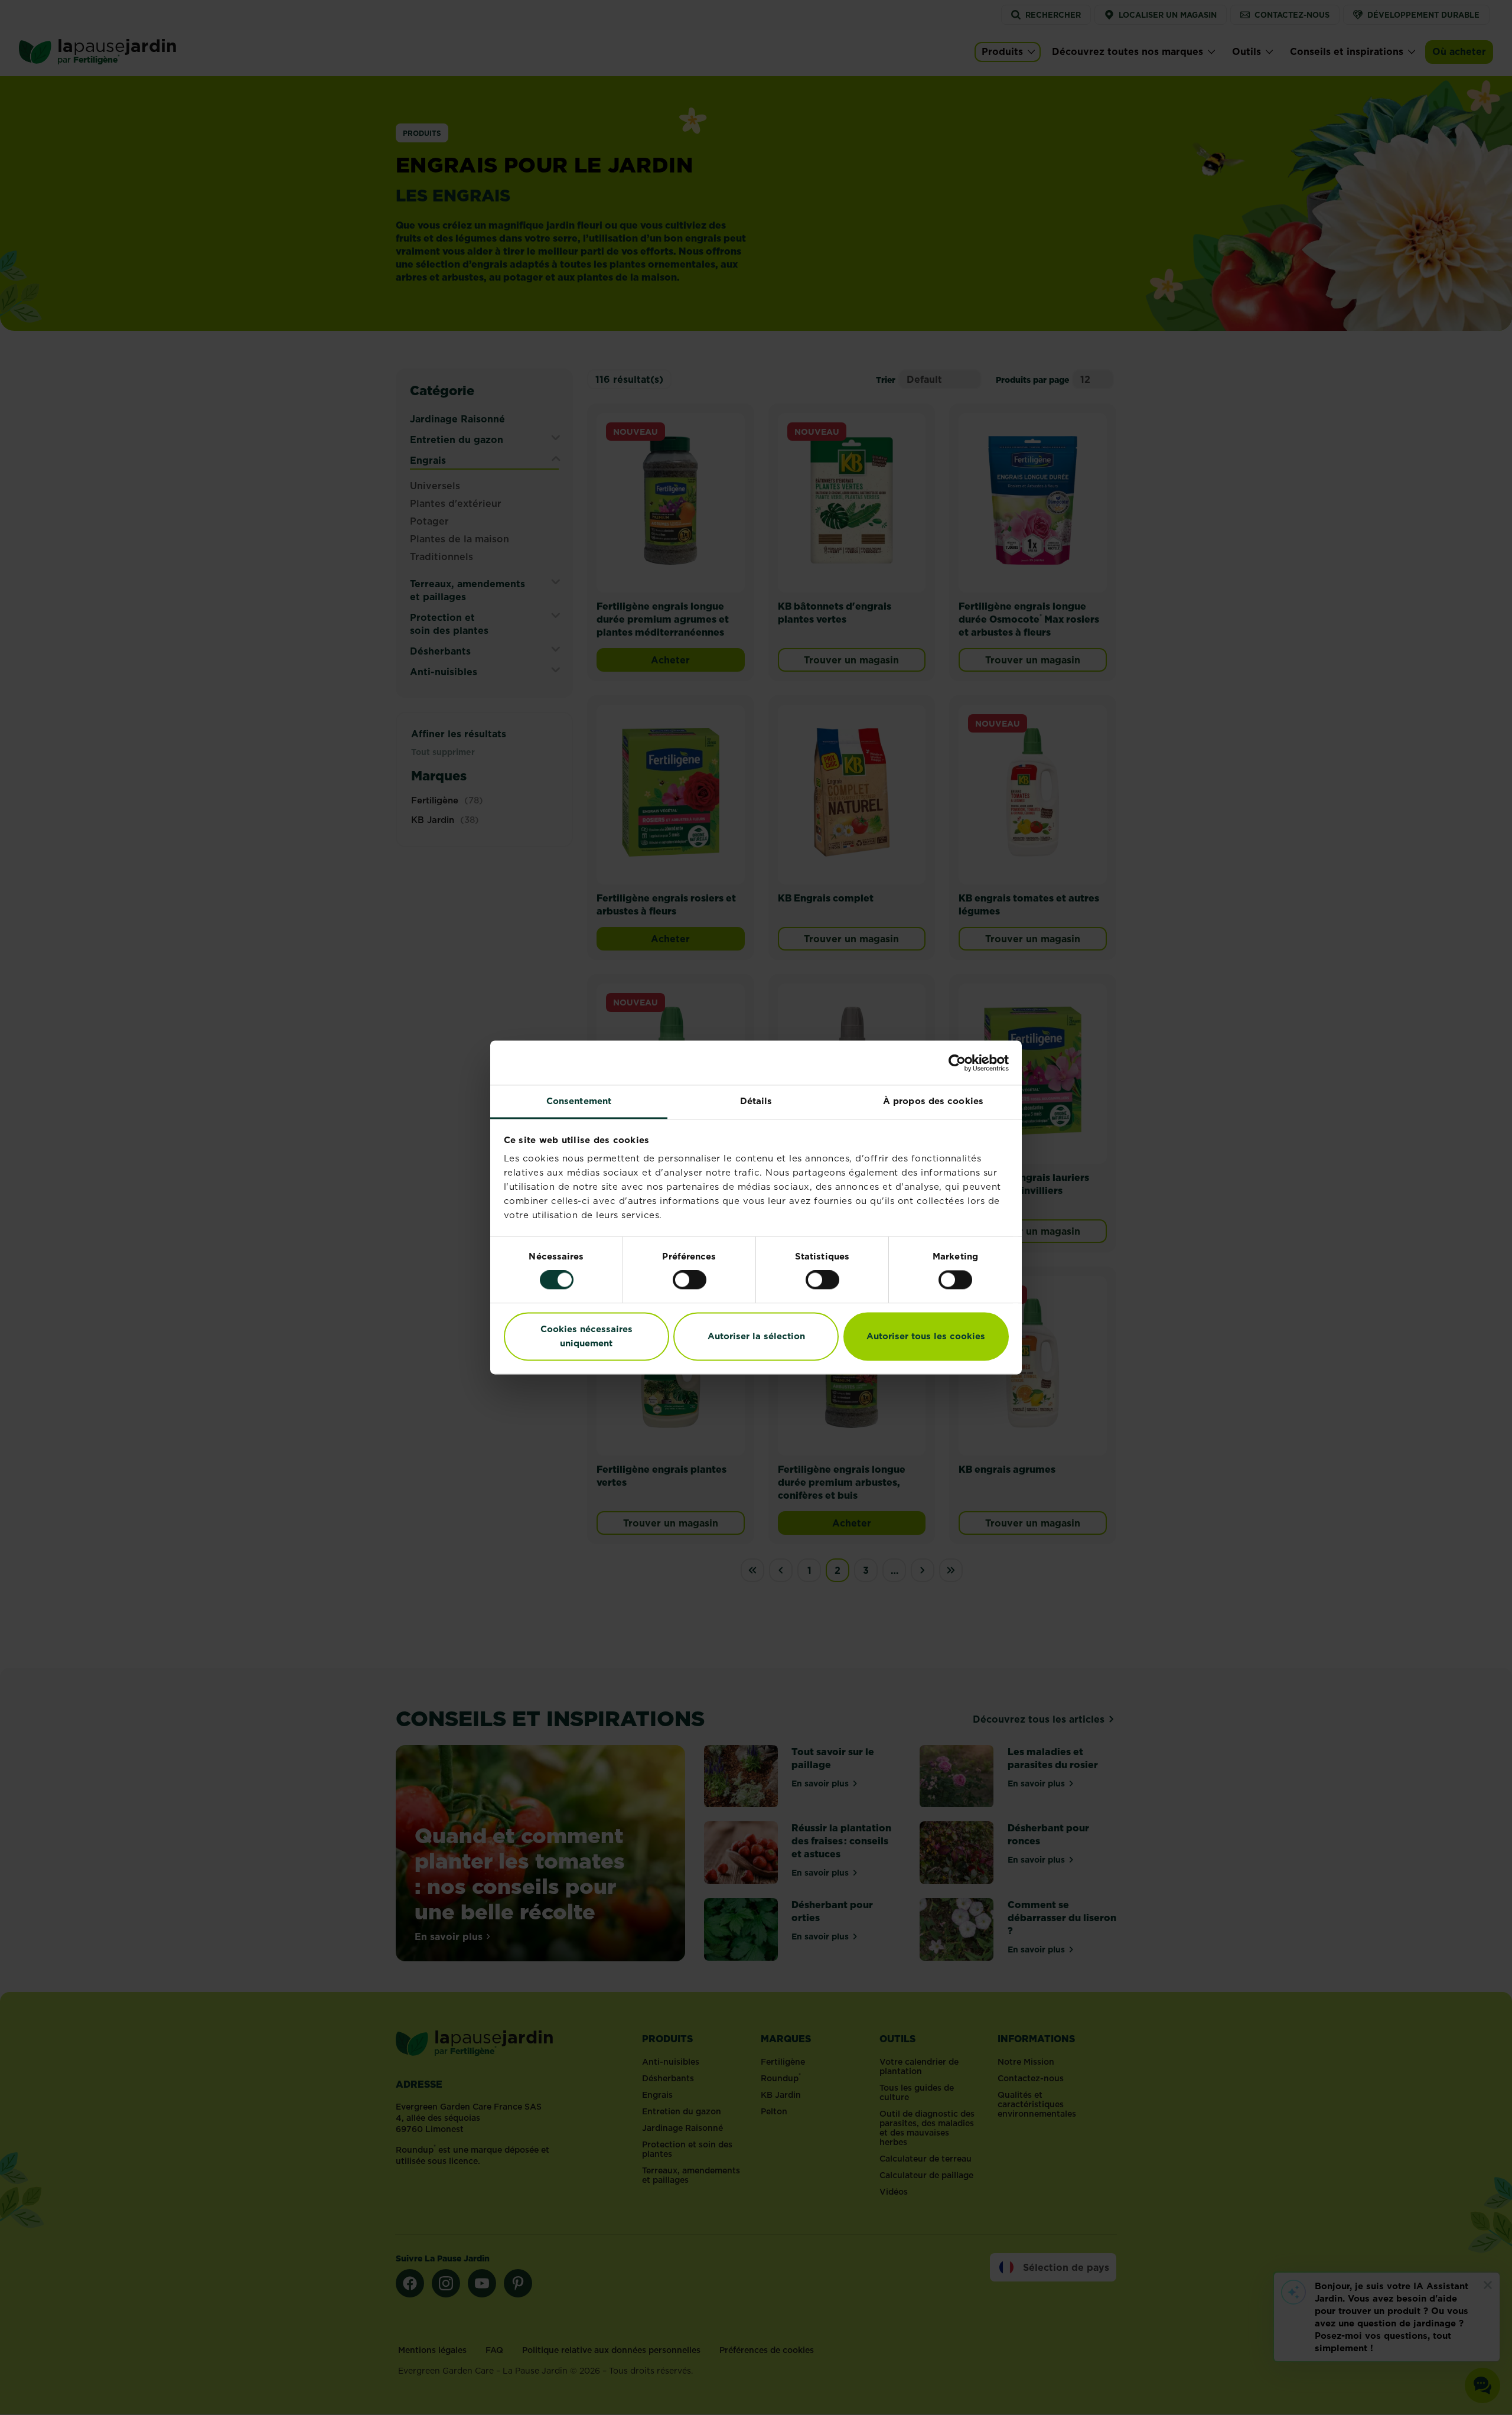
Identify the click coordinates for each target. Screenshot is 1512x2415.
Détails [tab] (756, 1101)
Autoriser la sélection (756, 1336)
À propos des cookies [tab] (933, 1101)
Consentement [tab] (579, 1101)
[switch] (690, 1280)
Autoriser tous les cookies (926, 1336)
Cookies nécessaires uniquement (586, 1336)
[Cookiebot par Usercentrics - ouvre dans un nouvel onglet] (957, 1063)
